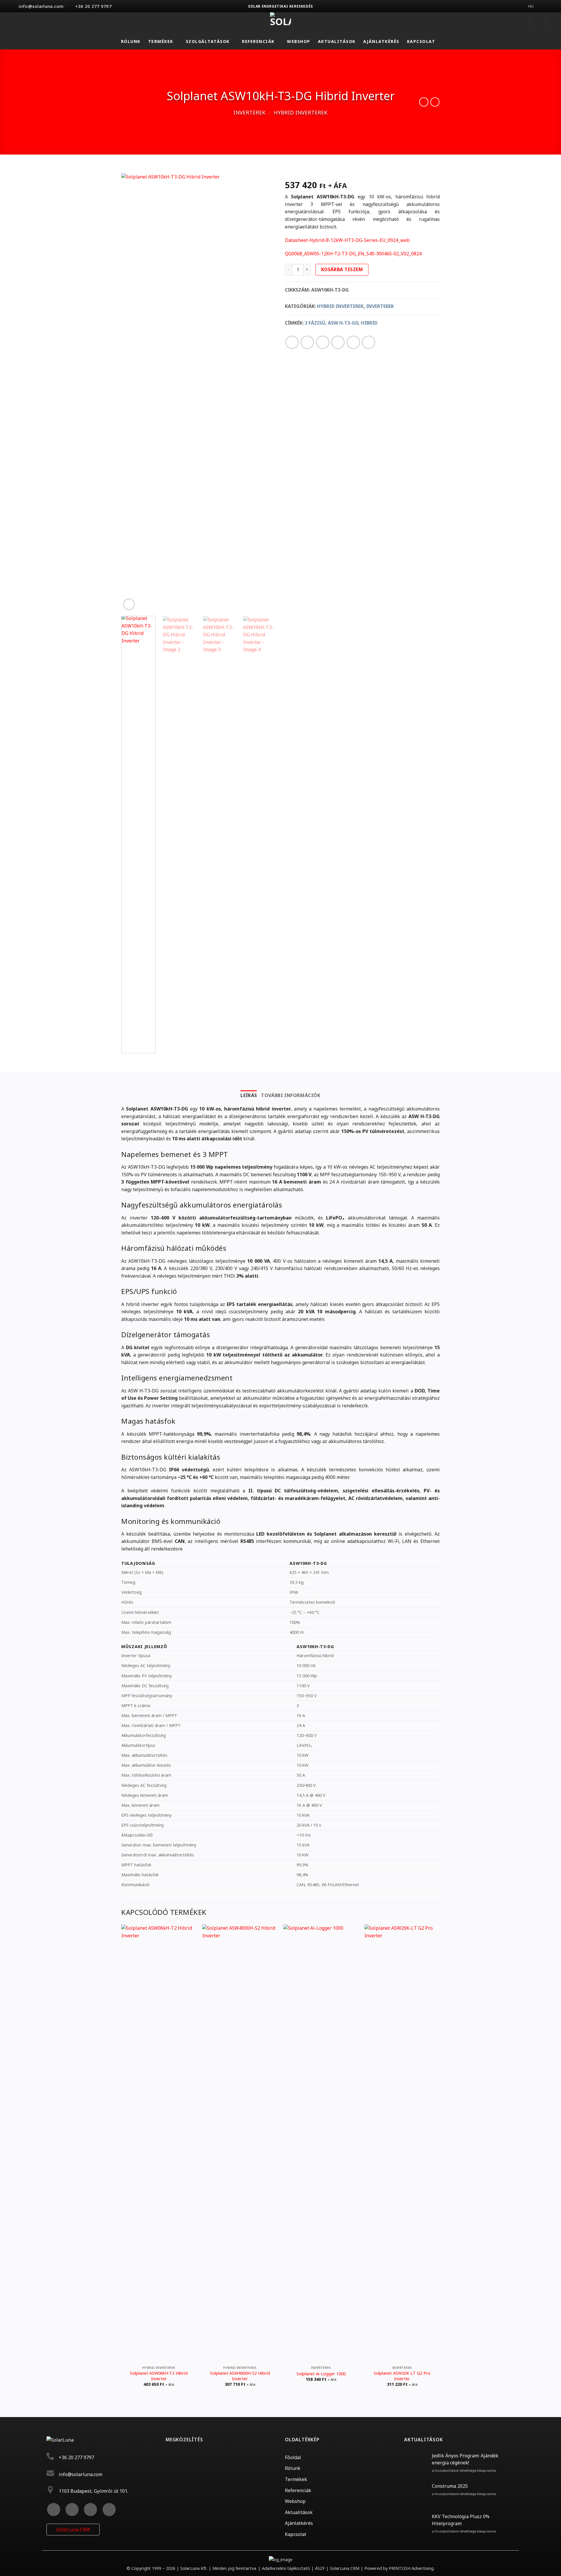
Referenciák (258, 41)
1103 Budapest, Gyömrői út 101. (93, 2491)
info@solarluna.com (80, 2474)
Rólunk (131, 41)
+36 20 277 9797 (76, 2457)
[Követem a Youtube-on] (109, 2510)
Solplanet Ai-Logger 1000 (321, 2374)
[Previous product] (435, 102)
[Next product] (424, 102)
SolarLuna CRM (73, 2530)
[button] (554, 23)
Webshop (299, 41)
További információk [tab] (291, 1095)
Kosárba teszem (342, 269)
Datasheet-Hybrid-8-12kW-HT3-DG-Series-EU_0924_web (347, 240)
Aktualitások (337, 41)
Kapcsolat (421, 41)
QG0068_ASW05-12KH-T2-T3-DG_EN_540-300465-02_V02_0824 (353, 254)
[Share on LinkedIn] (353, 342)
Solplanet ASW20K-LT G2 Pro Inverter (402, 2376)
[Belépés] (521, 23)
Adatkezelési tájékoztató (286, 2568)
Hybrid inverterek (301, 112)
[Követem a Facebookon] (54, 2510)
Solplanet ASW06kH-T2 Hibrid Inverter (159, 2376)
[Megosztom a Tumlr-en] (369, 342)
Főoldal (293, 2457)
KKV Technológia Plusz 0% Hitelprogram (461, 2520)
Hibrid (369, 323)
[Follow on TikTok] (90, 2510)
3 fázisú (315, 323)
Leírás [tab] (249, 1095)
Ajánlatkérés (381, 41)
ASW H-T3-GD (343, 323)
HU (531, 6)
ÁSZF (320, 2568)
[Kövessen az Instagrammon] (72, 2510)
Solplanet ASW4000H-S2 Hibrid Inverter (240, 2376)
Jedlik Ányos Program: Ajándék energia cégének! (465, 2459)
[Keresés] (537, 23)
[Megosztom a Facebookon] (292, 342)
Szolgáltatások (208, 41)
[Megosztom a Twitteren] (307, 342)
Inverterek (250, 112)
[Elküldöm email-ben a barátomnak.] (323, 342)
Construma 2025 (450, 2486)
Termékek (161, 41)
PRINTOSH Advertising (411, 2568)
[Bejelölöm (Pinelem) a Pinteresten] (338, 342)
